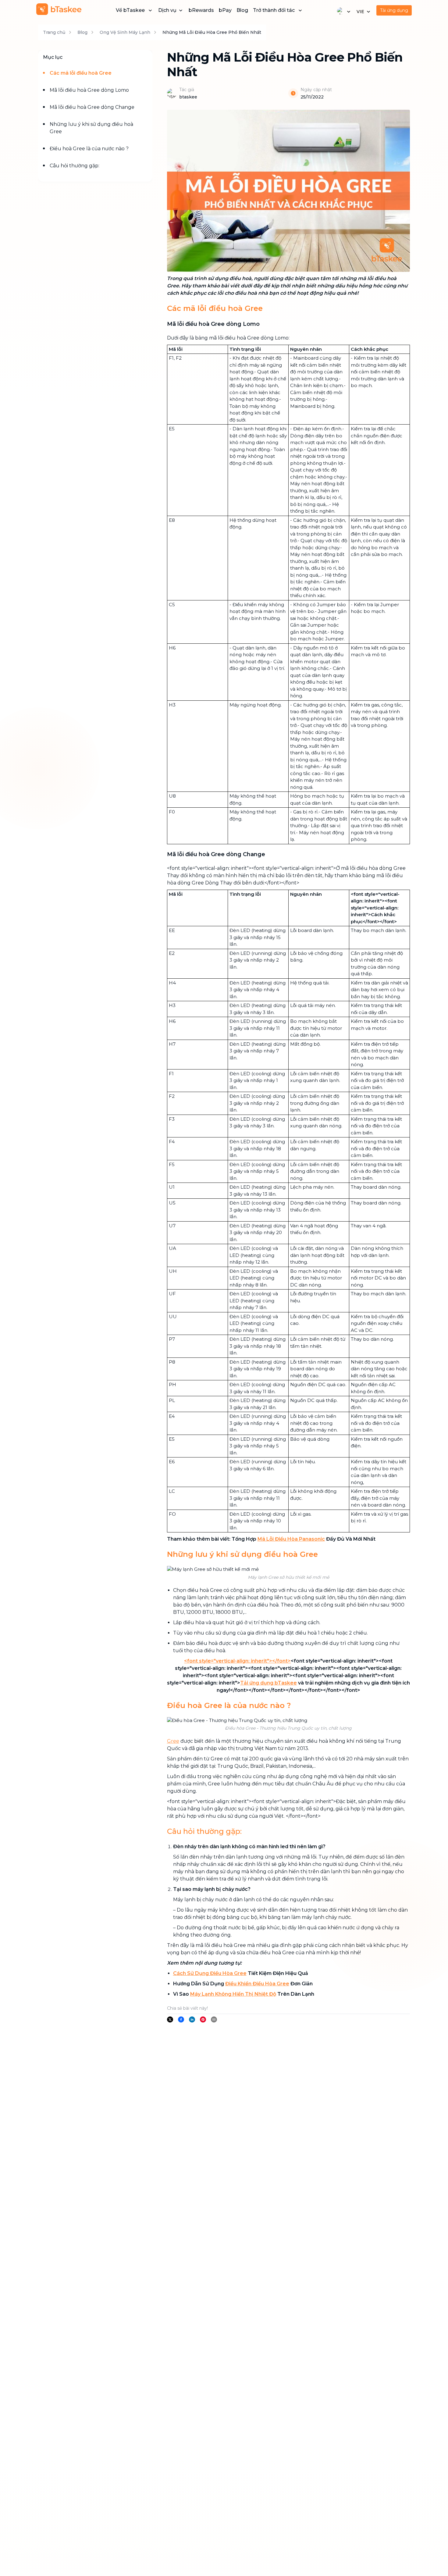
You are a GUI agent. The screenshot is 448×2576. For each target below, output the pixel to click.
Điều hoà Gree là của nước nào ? (89, 149)
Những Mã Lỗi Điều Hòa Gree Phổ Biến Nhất (212, 32)
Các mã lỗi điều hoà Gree (81, 73)
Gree (173, 1741)
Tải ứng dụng (394, 10)
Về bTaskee (130, 10)
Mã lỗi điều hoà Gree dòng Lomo (89, 90)
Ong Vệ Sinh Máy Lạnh (125, 32)
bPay (225, 10)
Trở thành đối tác (274, 10)
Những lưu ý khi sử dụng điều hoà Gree (91, 128)
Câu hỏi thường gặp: (75, 166)
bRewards (201, 10)
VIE (360, 12)
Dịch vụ (167, 10)
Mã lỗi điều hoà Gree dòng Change (92, 107)
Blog (242, 10)
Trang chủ (54, 32)
